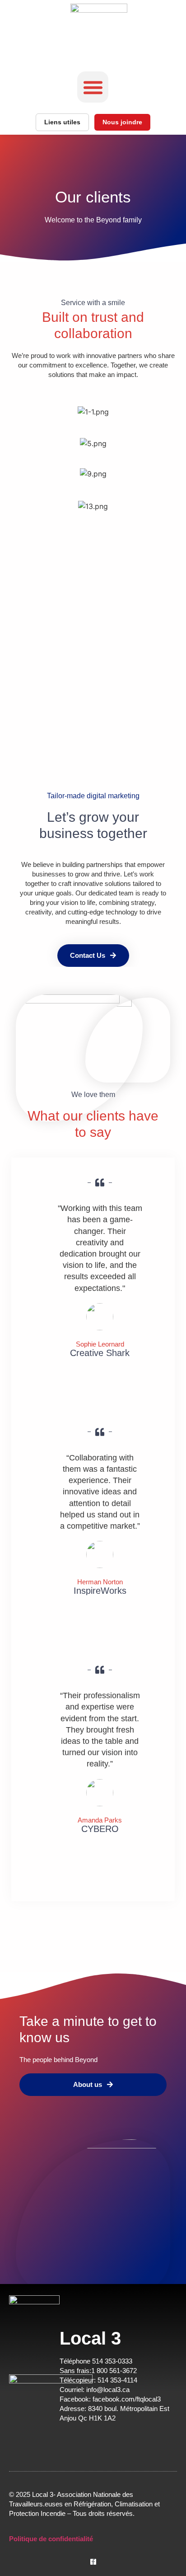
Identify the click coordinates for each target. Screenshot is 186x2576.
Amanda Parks (100, 1820)
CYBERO (100, 1829)
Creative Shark (100, 1353)
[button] (93, 87)
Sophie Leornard (100, 1344)
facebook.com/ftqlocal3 (128, 2399)
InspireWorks (100, 1591)
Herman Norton (100, 1582)
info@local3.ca (107, 2390)
